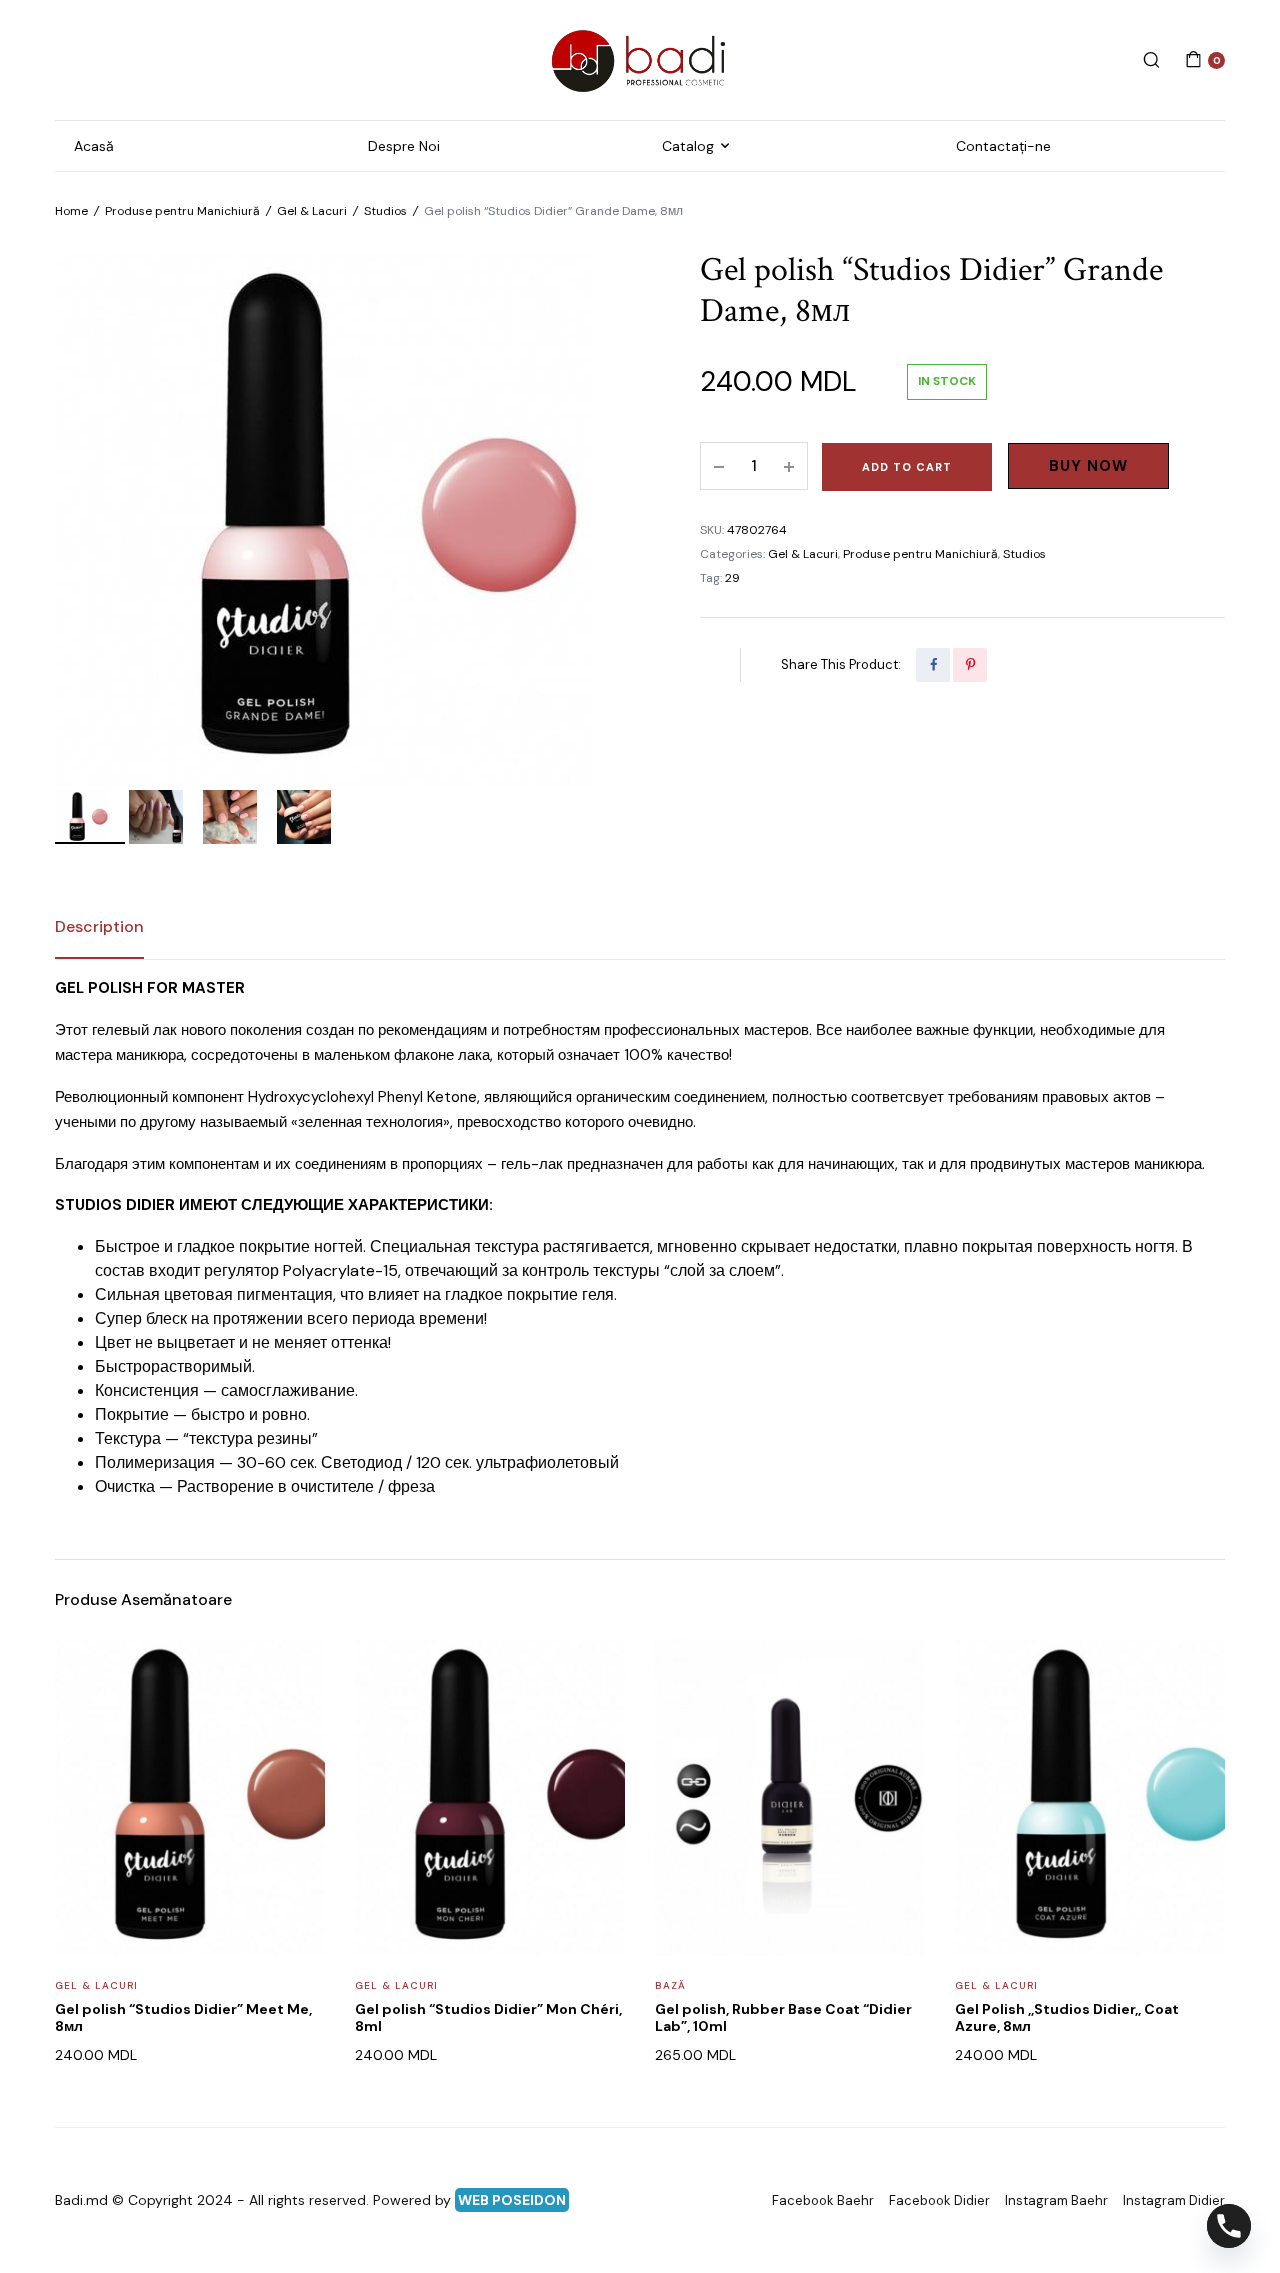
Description (99, 926)
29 (732, 578)
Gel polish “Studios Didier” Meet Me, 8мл (183, 2017)
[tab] (99, 927)
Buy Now (1088, 466)
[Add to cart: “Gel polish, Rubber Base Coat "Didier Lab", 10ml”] (897, 1718)
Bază (670, 1985)
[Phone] (1229, 2226)
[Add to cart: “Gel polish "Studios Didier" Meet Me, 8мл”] (297, 1718)
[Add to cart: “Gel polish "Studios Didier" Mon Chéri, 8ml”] (597, 1718)
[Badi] (640, 60)
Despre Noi (404, 146)
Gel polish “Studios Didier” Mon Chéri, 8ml (488, 2017)
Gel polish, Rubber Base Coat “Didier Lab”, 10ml (783, 2017)
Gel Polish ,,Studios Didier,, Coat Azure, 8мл (1067, 2017)
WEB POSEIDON (512, 2200)
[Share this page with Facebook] (933, 665)
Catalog (688, 146)
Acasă (94, 146)
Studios (385, 211)
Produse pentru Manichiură (182, 211)
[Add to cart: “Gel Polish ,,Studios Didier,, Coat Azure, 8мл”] (1197, 1718)
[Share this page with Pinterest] (970, 665)
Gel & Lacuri (312, 211)
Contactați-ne (1003, 146)
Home (71, 211)
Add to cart (907, 467)
